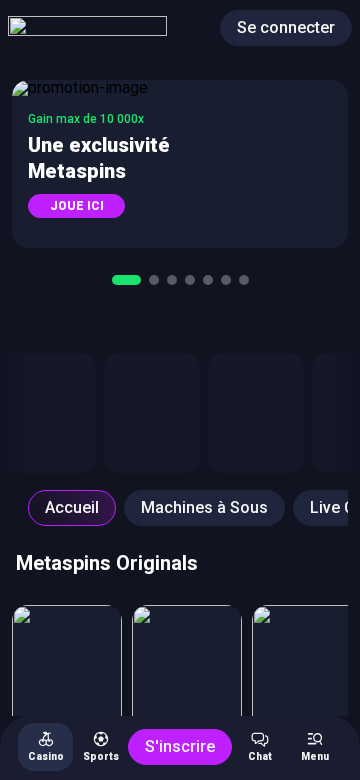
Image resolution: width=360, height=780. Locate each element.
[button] (180, 164)
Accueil (72, 507)
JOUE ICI (77, 206)
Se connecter (286, 27)
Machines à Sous (204, 507)
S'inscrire (180, 746)
